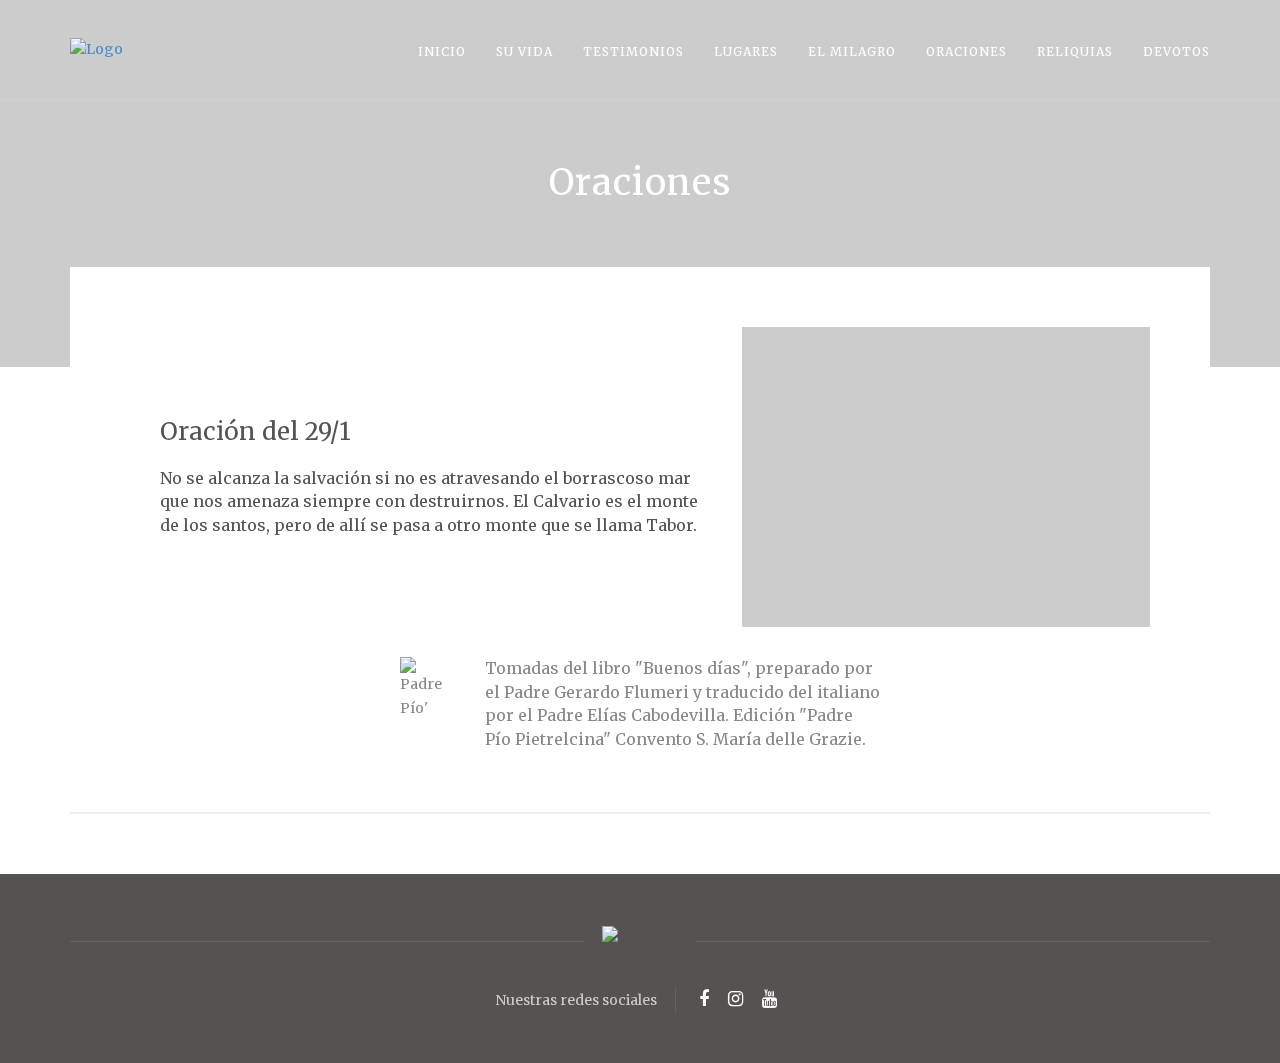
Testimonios (633, 51)
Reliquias (1075, 51)
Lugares (746, 51)
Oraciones (966, 51)
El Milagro (852, 51)
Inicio (442, 51)
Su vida (524, 51)
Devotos (1176, 51)
